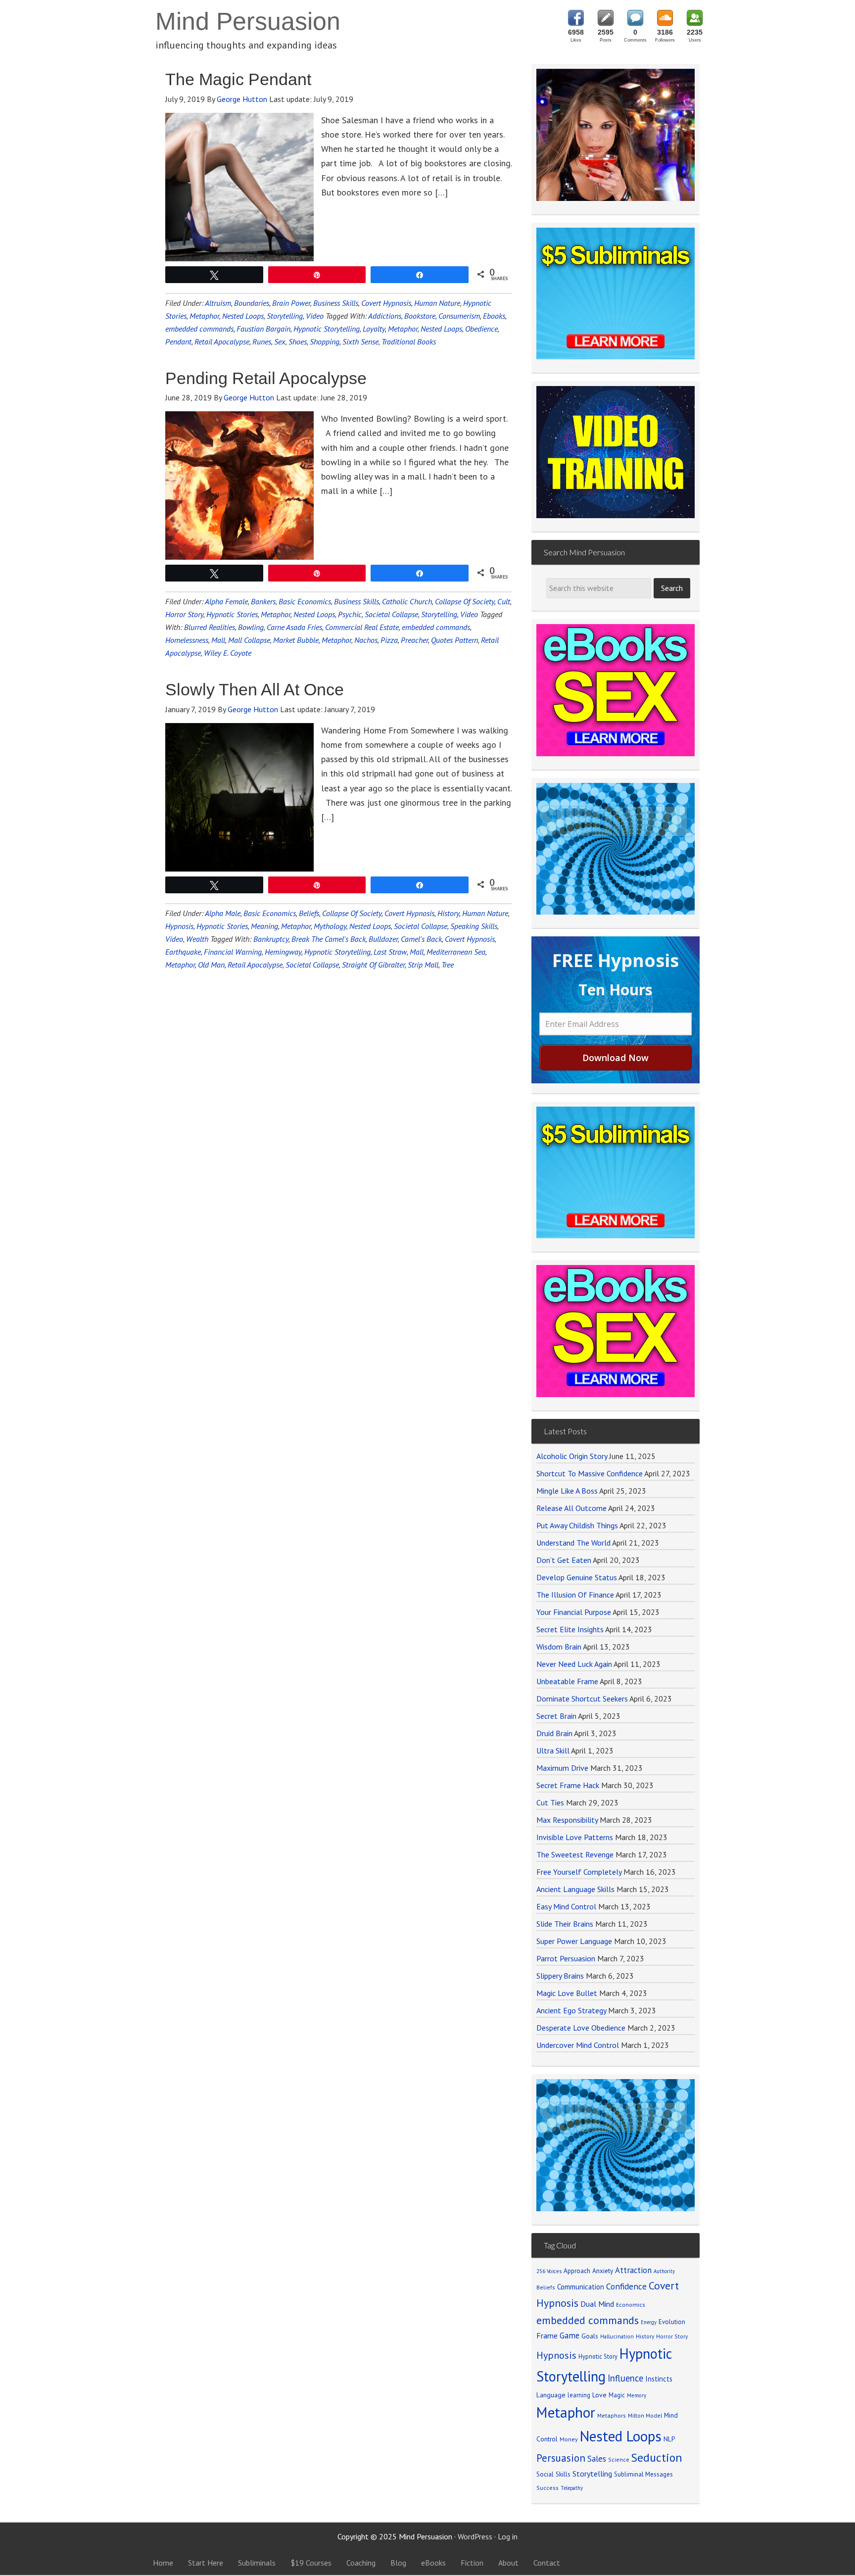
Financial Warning (233, 952)
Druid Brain (554, 1733)
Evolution (672, 2322)
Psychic (350, 614)
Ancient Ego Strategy (571, 2010)
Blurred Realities (210, 627)
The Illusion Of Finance (575, 1595)
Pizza (389, 640)
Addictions (385, 316)
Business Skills (336, 303)
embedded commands (199, 329)
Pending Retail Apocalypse (266, 378)
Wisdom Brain (559, 1647)
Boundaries (252, 303)
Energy (649, 2322)
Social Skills (553, 2474)
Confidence (626, 2286)
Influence (625, 2378)
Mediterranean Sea (456, 952)
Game (570, 2335)
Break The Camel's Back (329, 939)
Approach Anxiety (588, 2271)
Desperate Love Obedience (581, 2028)
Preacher (414, 640)
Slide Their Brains (565, 1924)
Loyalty (374, 329)
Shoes (298, 341)
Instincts (659, 2379)
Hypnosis (179, 926)
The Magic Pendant (238, 79)
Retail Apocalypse (222, 341)
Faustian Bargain (263, 329)
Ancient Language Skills (575, 1889)
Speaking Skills (474, 926)
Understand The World (573, 1543)
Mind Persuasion (248, 21)
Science (619, 2459)
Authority (664, 2271)
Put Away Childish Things (577, 1525)
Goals (590, 2336)
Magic (617, 2395)
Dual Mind (597, 2304)
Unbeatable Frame (567, 1681)
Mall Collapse (249, 640)
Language (551, 2395)
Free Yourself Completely (579, 1872)
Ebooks (494, 316)
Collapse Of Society (465, 601)
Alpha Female (226, 601)
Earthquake (183, 952)
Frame (547, 2335)
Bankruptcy (271, 939)
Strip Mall (423, 965)
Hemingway (283, 952)
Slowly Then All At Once (255, 689)
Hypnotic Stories (232, 614)
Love (599, 2395)
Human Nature (437, 303)
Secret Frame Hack (568, 1785)
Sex (280, 341)
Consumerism (459, 316)
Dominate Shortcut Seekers (582, 1699)
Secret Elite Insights (570, 1629)
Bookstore (420, 316)
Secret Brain (556, 1716)
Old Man (211, 965)
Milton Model (645, 2415)
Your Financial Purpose (574, 1612)
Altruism (218, 303)
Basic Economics (305, 601)
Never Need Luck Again (574, 1664)
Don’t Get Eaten (564, 1560)
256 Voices (549, 2271)
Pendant (178, 341)
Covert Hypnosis (386, 303)
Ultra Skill (553, 1750)
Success (547, 2488)
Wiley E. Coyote (228, 653)
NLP (669, 2439)
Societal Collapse (391, 614)
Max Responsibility (567, 1820)
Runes (262, 341)
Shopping (325, 341)
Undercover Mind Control (578, 2045)
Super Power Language (574, 1941)
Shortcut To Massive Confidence (590, 1473)
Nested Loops (243, 316)
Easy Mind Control (566, 1906)
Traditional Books (409, 341)
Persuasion (561, 2458)
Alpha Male (223, 913)
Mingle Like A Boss (567, 1491)
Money (569, 2439)
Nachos (366, 640)
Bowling (251, 627)
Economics (631, 2305)
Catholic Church (407, 601)
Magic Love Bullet (567, 1993)
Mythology (330, 926)
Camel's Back (421, 939)
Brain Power (291, 303)
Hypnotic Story (598, 2356)
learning (579, 2395)
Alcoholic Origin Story (572, 1456)
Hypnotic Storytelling (327, 329)
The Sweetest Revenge (575, 1854)
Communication (581, 2287)
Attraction (633, 2270)
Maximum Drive (562, 1768)
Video (315, 316)
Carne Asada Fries (294, 627)
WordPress (475, 2536)
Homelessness (187, 640)
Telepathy (572, 2488)
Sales (597, 2459)
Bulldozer (383, 939)
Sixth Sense (360, 341)
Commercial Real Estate (362, 627)
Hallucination (617, 2336)
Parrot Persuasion (566, 1958)
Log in (508, 2536)
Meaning (264, 926)
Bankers (263, 601)
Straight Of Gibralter (373, 965)
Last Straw (390, 952)
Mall (218, 640)
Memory (637, 2395)
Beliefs (309, 913)
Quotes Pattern (454, 640)
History (448, 913)
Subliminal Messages (643, 2474)
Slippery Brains (560, 1976)
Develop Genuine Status (577, 1577)
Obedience (481, 329)
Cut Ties (550, 1802)
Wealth (197, 939)
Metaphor (204, 316)
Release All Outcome (571, 1508)
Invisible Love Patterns (575, 1837)
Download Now (616, 1058)
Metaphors (612, 2415)
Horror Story (184, 614)
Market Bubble (296, 640)
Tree (448, 965)
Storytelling (285, 316)
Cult (504, 601)
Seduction (657, 2457)
